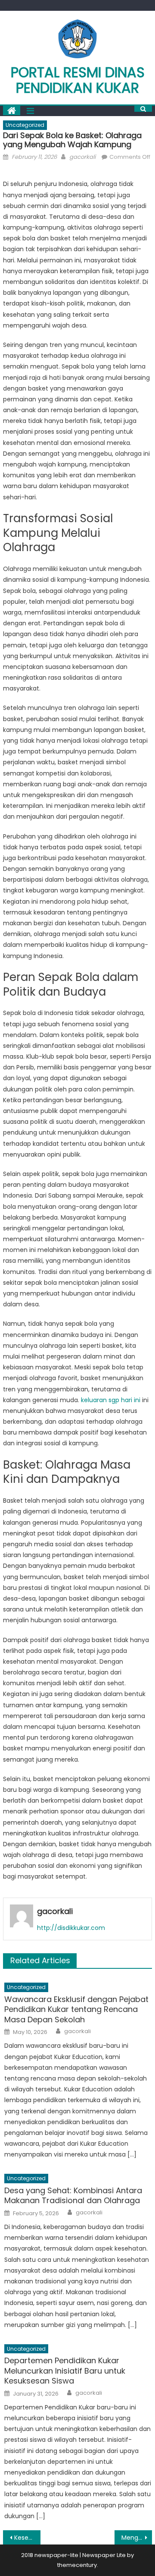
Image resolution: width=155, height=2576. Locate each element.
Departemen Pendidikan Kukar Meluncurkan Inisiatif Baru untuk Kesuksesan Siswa (65, 2371)
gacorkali (82, 157)
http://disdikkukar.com (71, 1928)
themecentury (77, 2565)
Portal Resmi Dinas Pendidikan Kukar (78, 80)
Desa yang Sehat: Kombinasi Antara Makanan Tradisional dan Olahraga (73, 2196)
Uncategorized (25, 125)
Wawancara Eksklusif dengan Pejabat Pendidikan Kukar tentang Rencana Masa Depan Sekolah (76, 2009)
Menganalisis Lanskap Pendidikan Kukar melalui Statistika (136, 2538)
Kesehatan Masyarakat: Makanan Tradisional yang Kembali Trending (27, 2538)
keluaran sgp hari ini (111, 1400)
